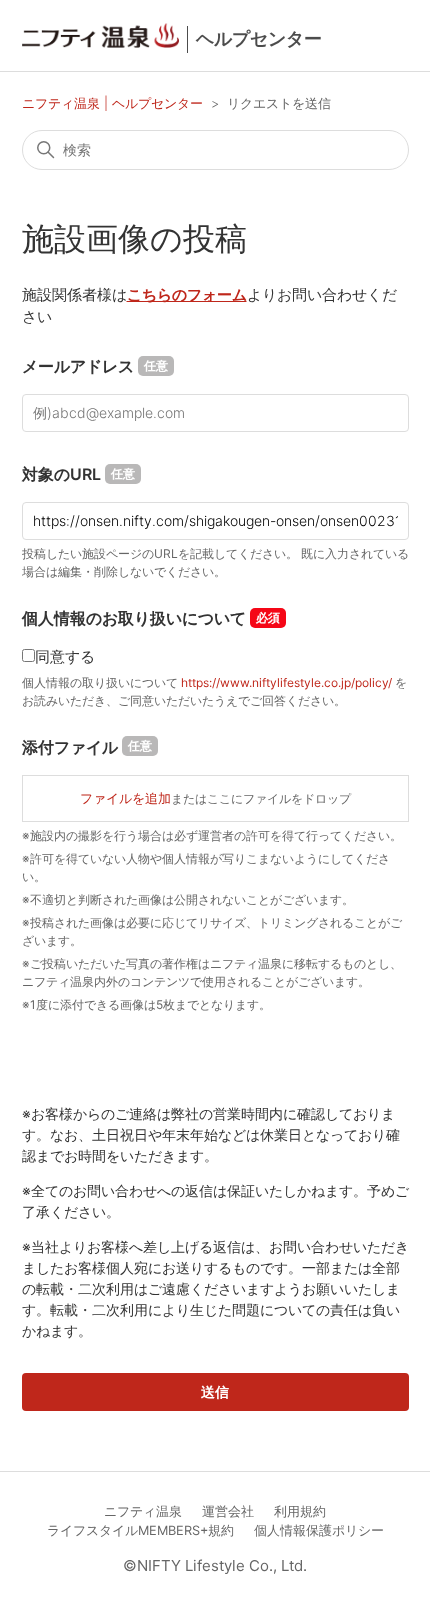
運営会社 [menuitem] (228, 1511)
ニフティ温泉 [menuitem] (143, 1511)
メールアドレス (95, 366)
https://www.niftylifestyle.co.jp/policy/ (286, 682)
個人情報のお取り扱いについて (134, 618)
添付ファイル (87, 747)
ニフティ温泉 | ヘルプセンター (114, 103)
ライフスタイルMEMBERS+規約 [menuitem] (140, 1530)
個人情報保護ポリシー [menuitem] (319, 1530)
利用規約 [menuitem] (300, 1511)
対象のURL (78, 474)
